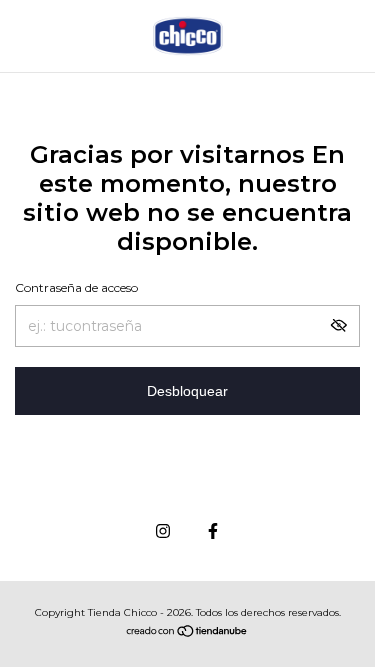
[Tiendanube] (187, 633)
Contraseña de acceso (76, 287)
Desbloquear (187, 391)
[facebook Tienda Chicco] (213, 531)
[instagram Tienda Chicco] (163, 531)
